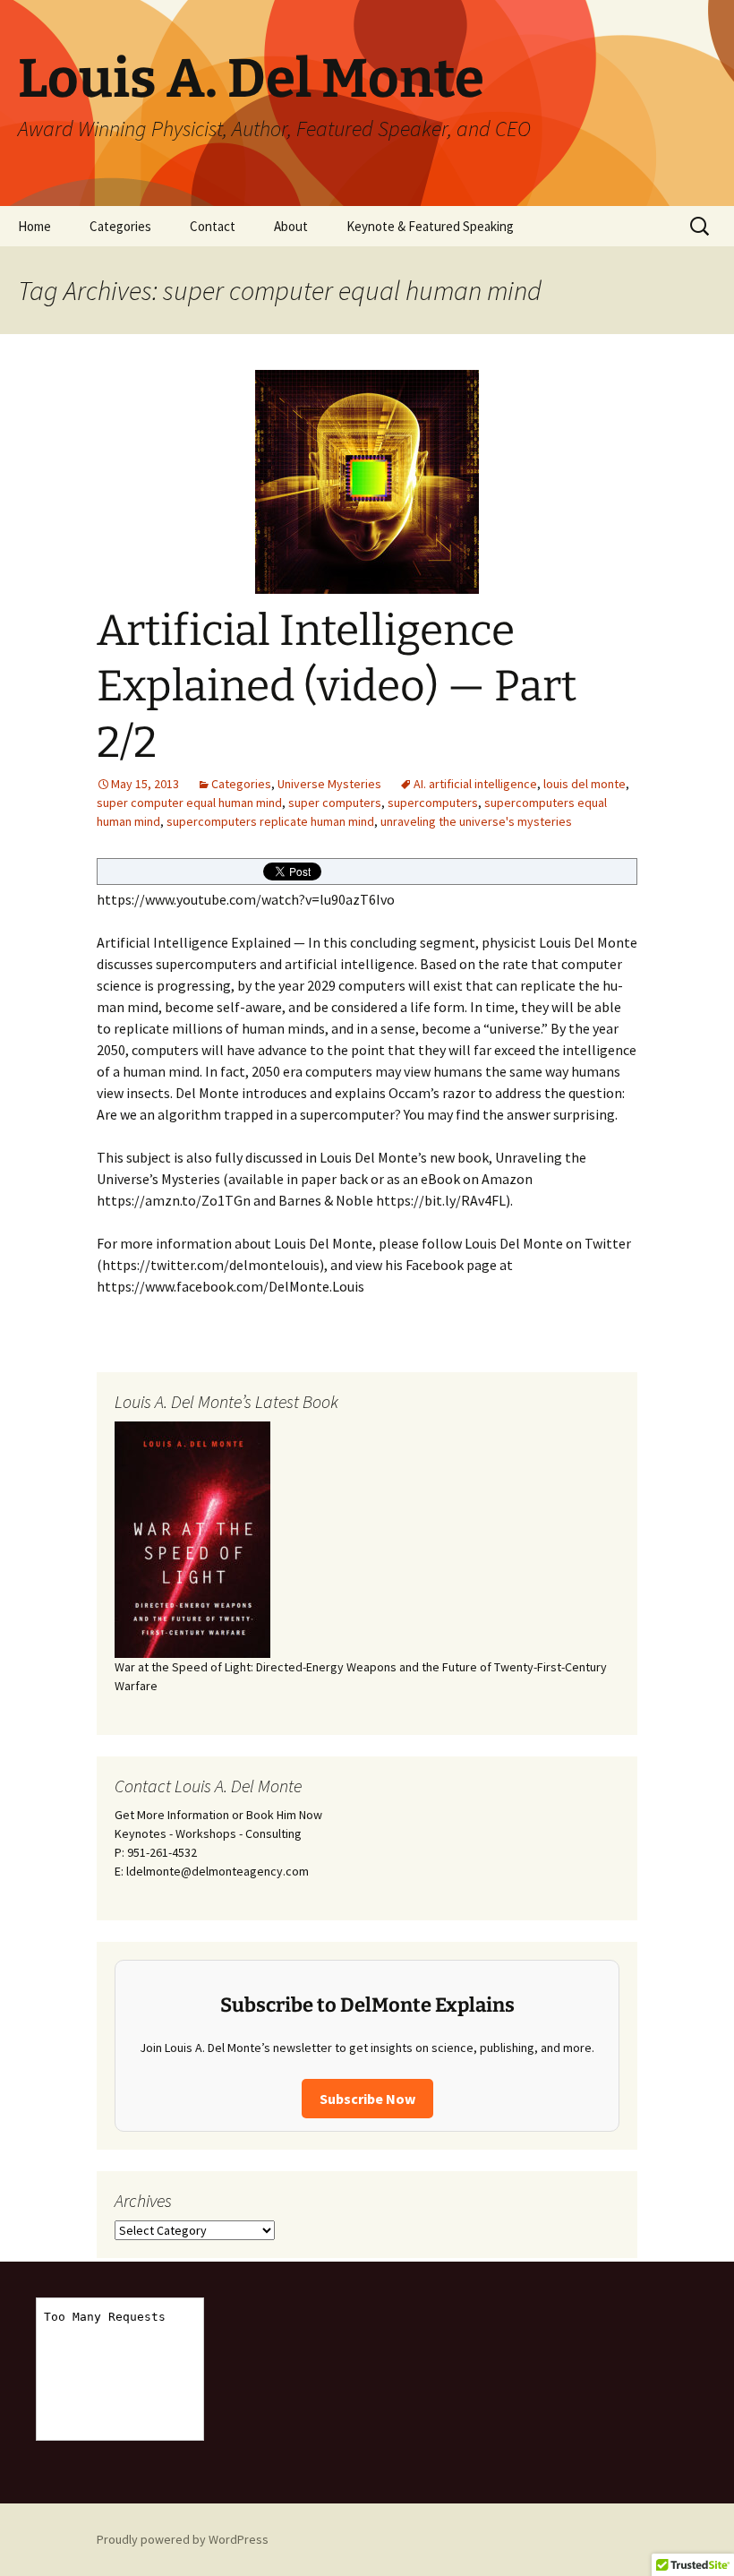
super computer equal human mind (189, 803)
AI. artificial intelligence (475, 784)
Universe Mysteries (329, 784)
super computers (335, 803)
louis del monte (585, 784)
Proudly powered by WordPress (183, 2539)
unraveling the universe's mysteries (476, 821)
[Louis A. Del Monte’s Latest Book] (192, 1539)
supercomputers (433, 803)
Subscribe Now (367, 2099)
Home (34, 226)
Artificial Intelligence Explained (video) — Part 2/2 (337, 687)
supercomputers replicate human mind (270, 821)
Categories (120, 226)
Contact (213, 226)
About (291, 226)
